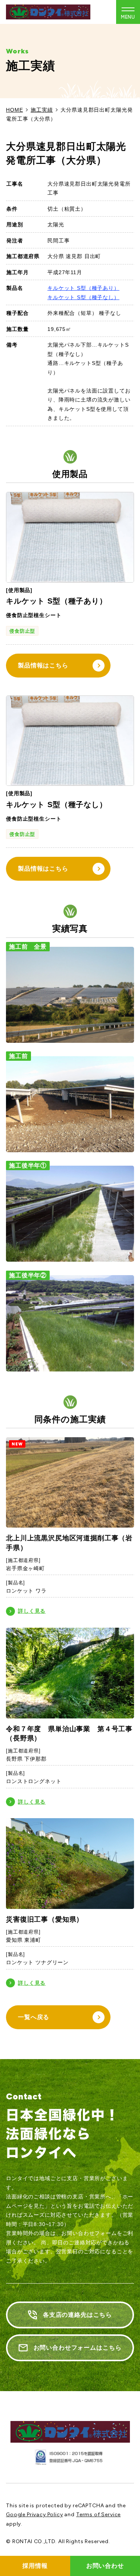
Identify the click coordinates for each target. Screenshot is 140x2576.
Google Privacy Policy (35, 2515)
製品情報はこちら (43, 665)
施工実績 (42, 110)
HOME (14, 110)
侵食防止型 (22, 631)
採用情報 (35, 2566)
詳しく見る (32, 1611)
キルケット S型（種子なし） (83, 297)
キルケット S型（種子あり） (83, 288)
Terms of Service (98, 2515)
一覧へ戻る (34, 2017)
